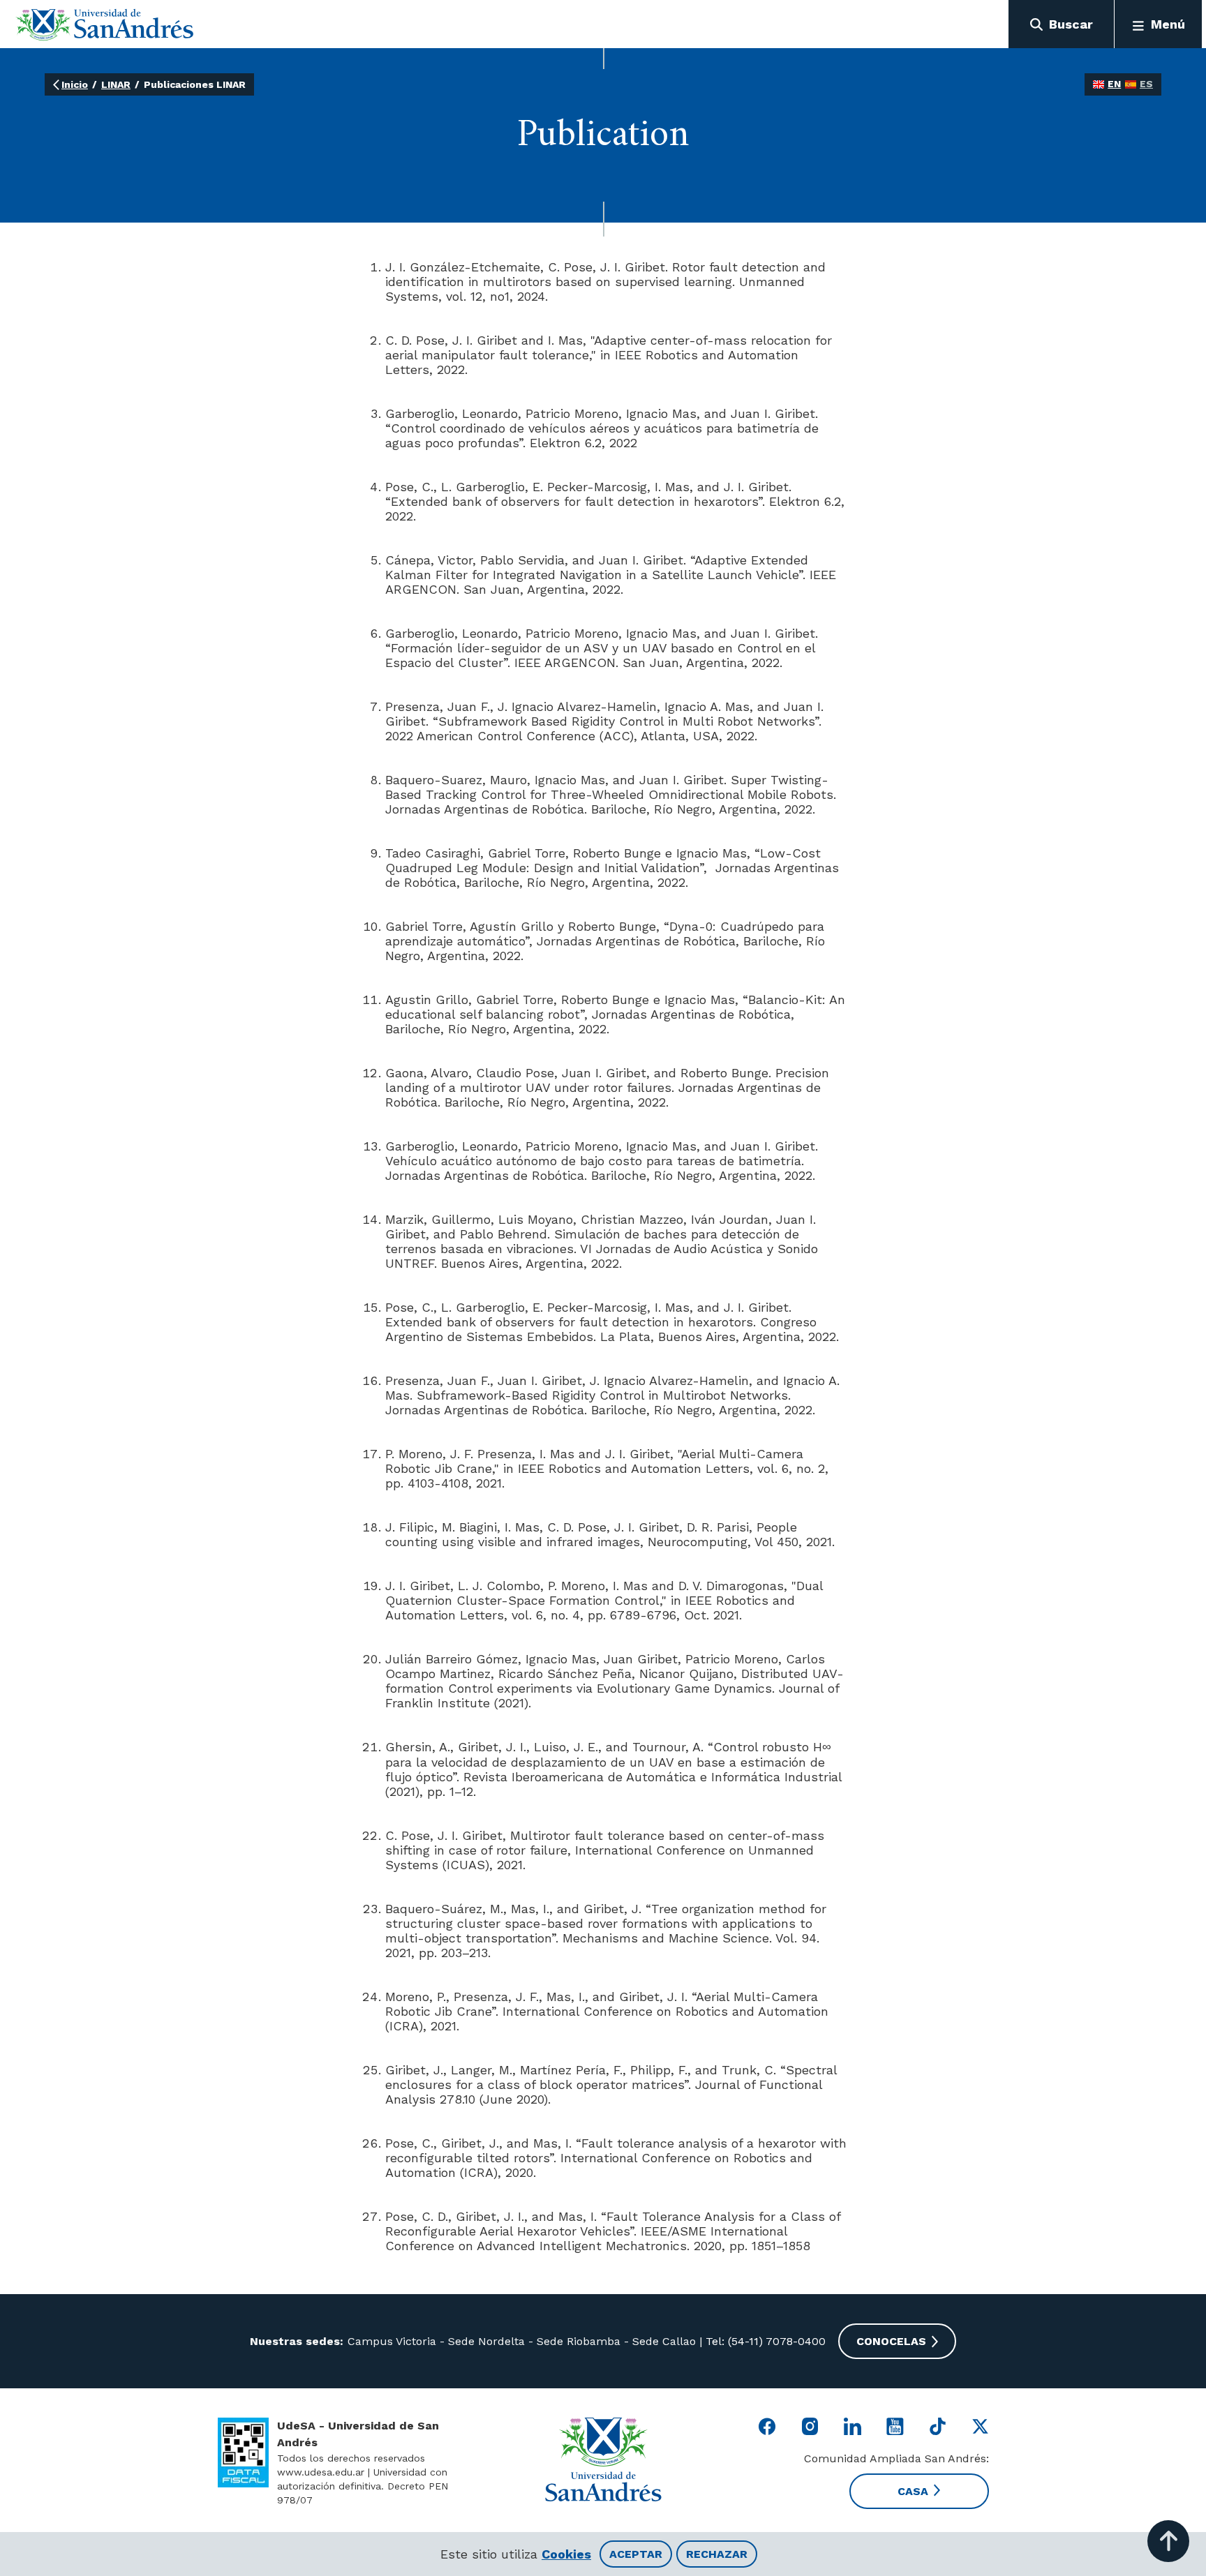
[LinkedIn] (853, 2426)
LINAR (116, 84)
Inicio (75, 84)
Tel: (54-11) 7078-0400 (764, 2341)
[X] (980, 2426)
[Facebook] (767, 2426)
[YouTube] (895, 2426)
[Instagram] (810, 2426)
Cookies (566, 2554)
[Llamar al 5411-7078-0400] (243, 2453)
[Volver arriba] (1168, 2541)
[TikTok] (938, 2426)
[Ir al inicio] (105, 24)
